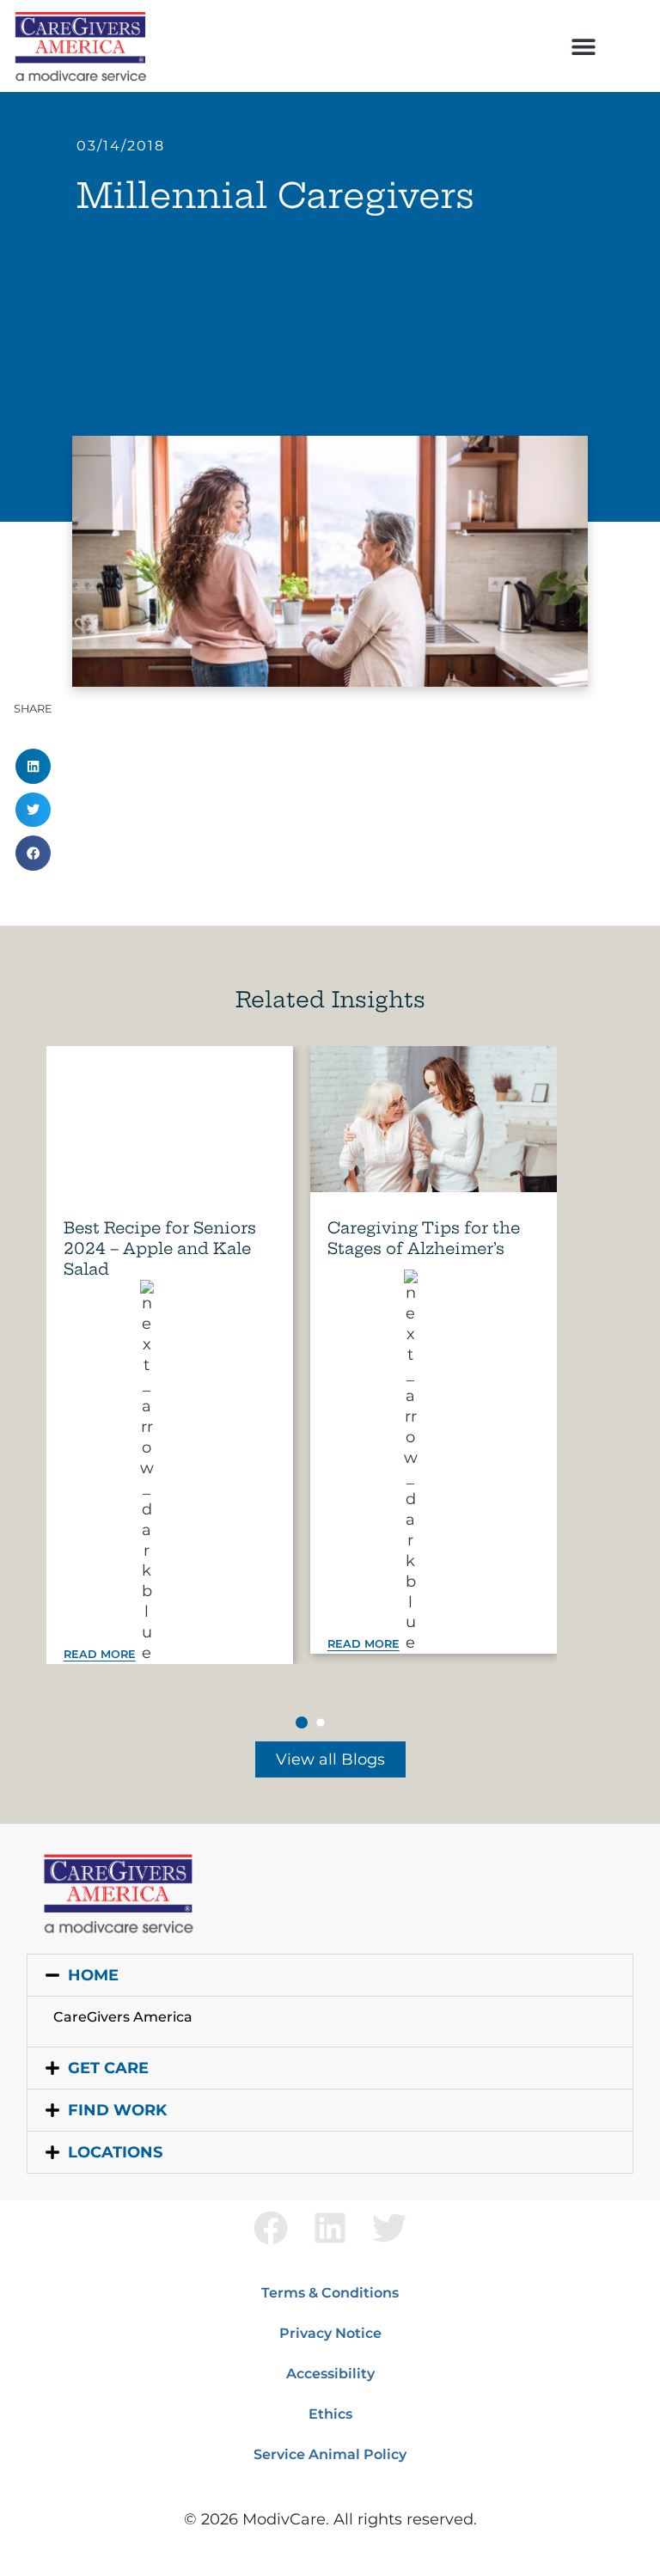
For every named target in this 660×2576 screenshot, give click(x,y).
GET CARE (108, 2068)
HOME (93, 1975)
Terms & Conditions (330, 2293)
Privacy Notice (330, 2333)
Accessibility (330, 2374)
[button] (583, 46)
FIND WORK (117, 2110)
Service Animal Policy (330, 2454)
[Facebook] (271, 2228)
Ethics (330, 2414)
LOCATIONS (115, 2152)
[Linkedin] (330, 2228)
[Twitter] (389, 2228)
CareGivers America (123, 2017)
